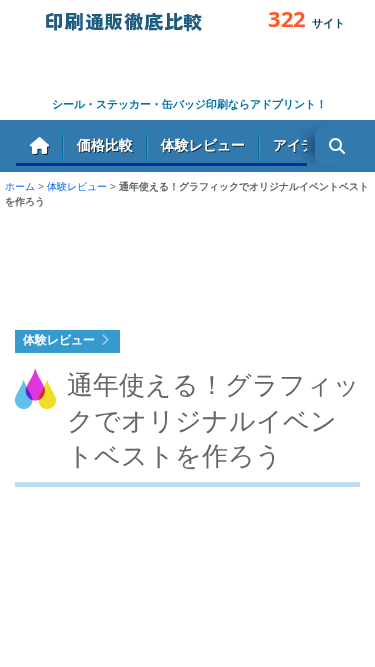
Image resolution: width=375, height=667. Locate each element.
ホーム (39, 146)
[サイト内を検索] (337, 146)
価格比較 (105, 144)
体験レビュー (203, 144)
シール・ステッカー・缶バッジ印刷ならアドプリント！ (189, 104)
